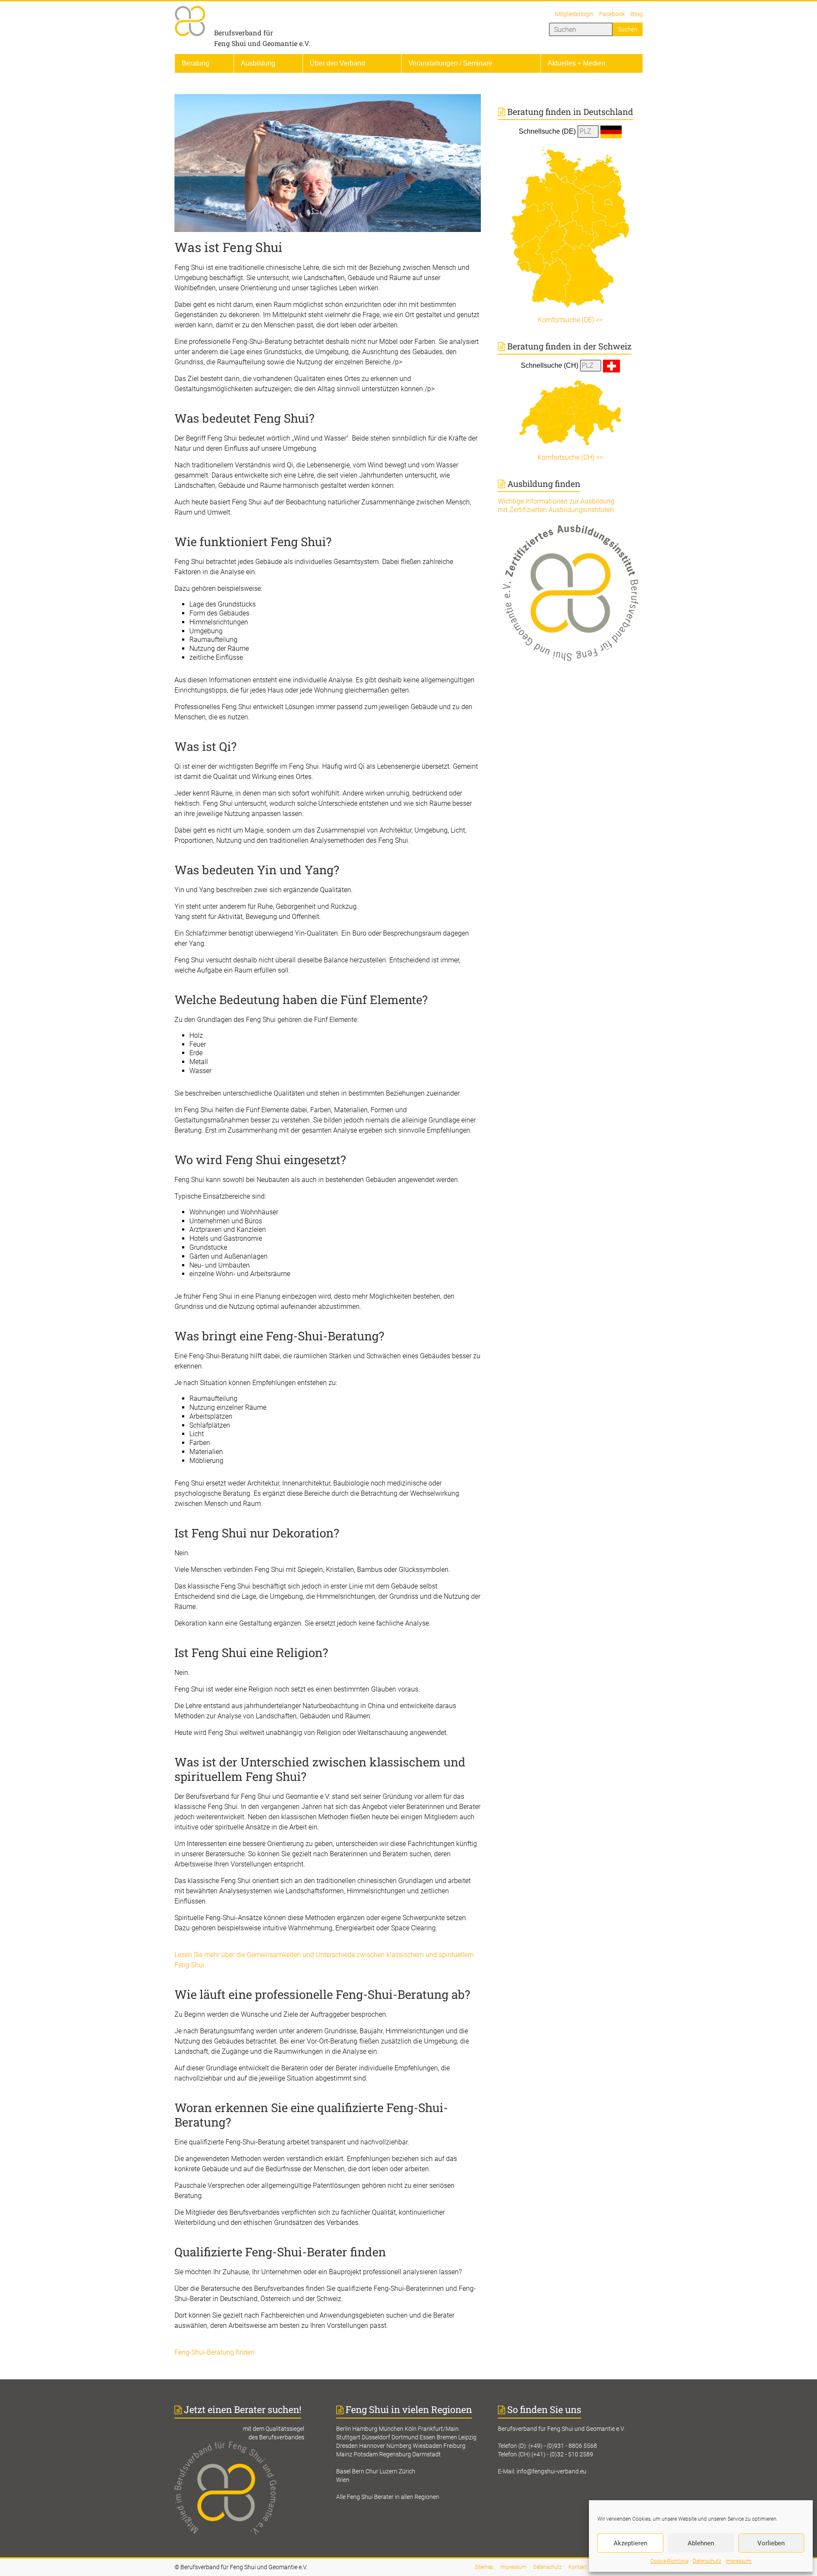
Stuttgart (348, 2437)
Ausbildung (258, 63)
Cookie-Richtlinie (669, 2561)
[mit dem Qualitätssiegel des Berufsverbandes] (247, 2446)
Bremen (447, 2437)
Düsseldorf (376, 2437)
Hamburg (365, 2429)
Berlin (344, 2429)
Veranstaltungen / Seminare (450, 63)
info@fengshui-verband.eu (551, 2471)
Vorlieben (771, 2543)
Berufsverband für (244, 33)
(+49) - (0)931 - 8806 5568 (563, 2446)
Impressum (738, 2561)
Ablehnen (701, 2543)
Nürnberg (399, 2446)
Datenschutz (707, 2561)
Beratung (196, 63)
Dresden (347, 2446)
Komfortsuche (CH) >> (570, 457)
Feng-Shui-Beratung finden (214, 2352)
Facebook (612, 14)
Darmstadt (427, 2454)
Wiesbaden (427, 2446)
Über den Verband (337, 63)
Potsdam (366, 2454)
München (391, 2429)
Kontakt (577, 2567)
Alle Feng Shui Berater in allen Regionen (388, 2497)
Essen (427, 2437)
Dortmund (405, 2437)
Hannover (372, 2446)
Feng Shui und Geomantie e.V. (262, 43)
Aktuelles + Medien (577, 63)
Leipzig (467, 2437)
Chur (372, 2471)
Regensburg (395, 2454)
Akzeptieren (630, 2543)
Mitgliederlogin (574, 14)
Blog (637, 14)
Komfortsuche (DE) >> (570, 320)
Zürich (407, 2471)
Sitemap (484, 2567)
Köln (411, 2429)
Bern (358, 2471)
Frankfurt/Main (438, 2429)
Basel (343, 2471)
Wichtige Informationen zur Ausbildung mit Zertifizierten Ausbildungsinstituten (556, 505)
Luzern (389, 2471)
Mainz (344, 2454)
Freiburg (454, 2446)
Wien (343, 2480)
